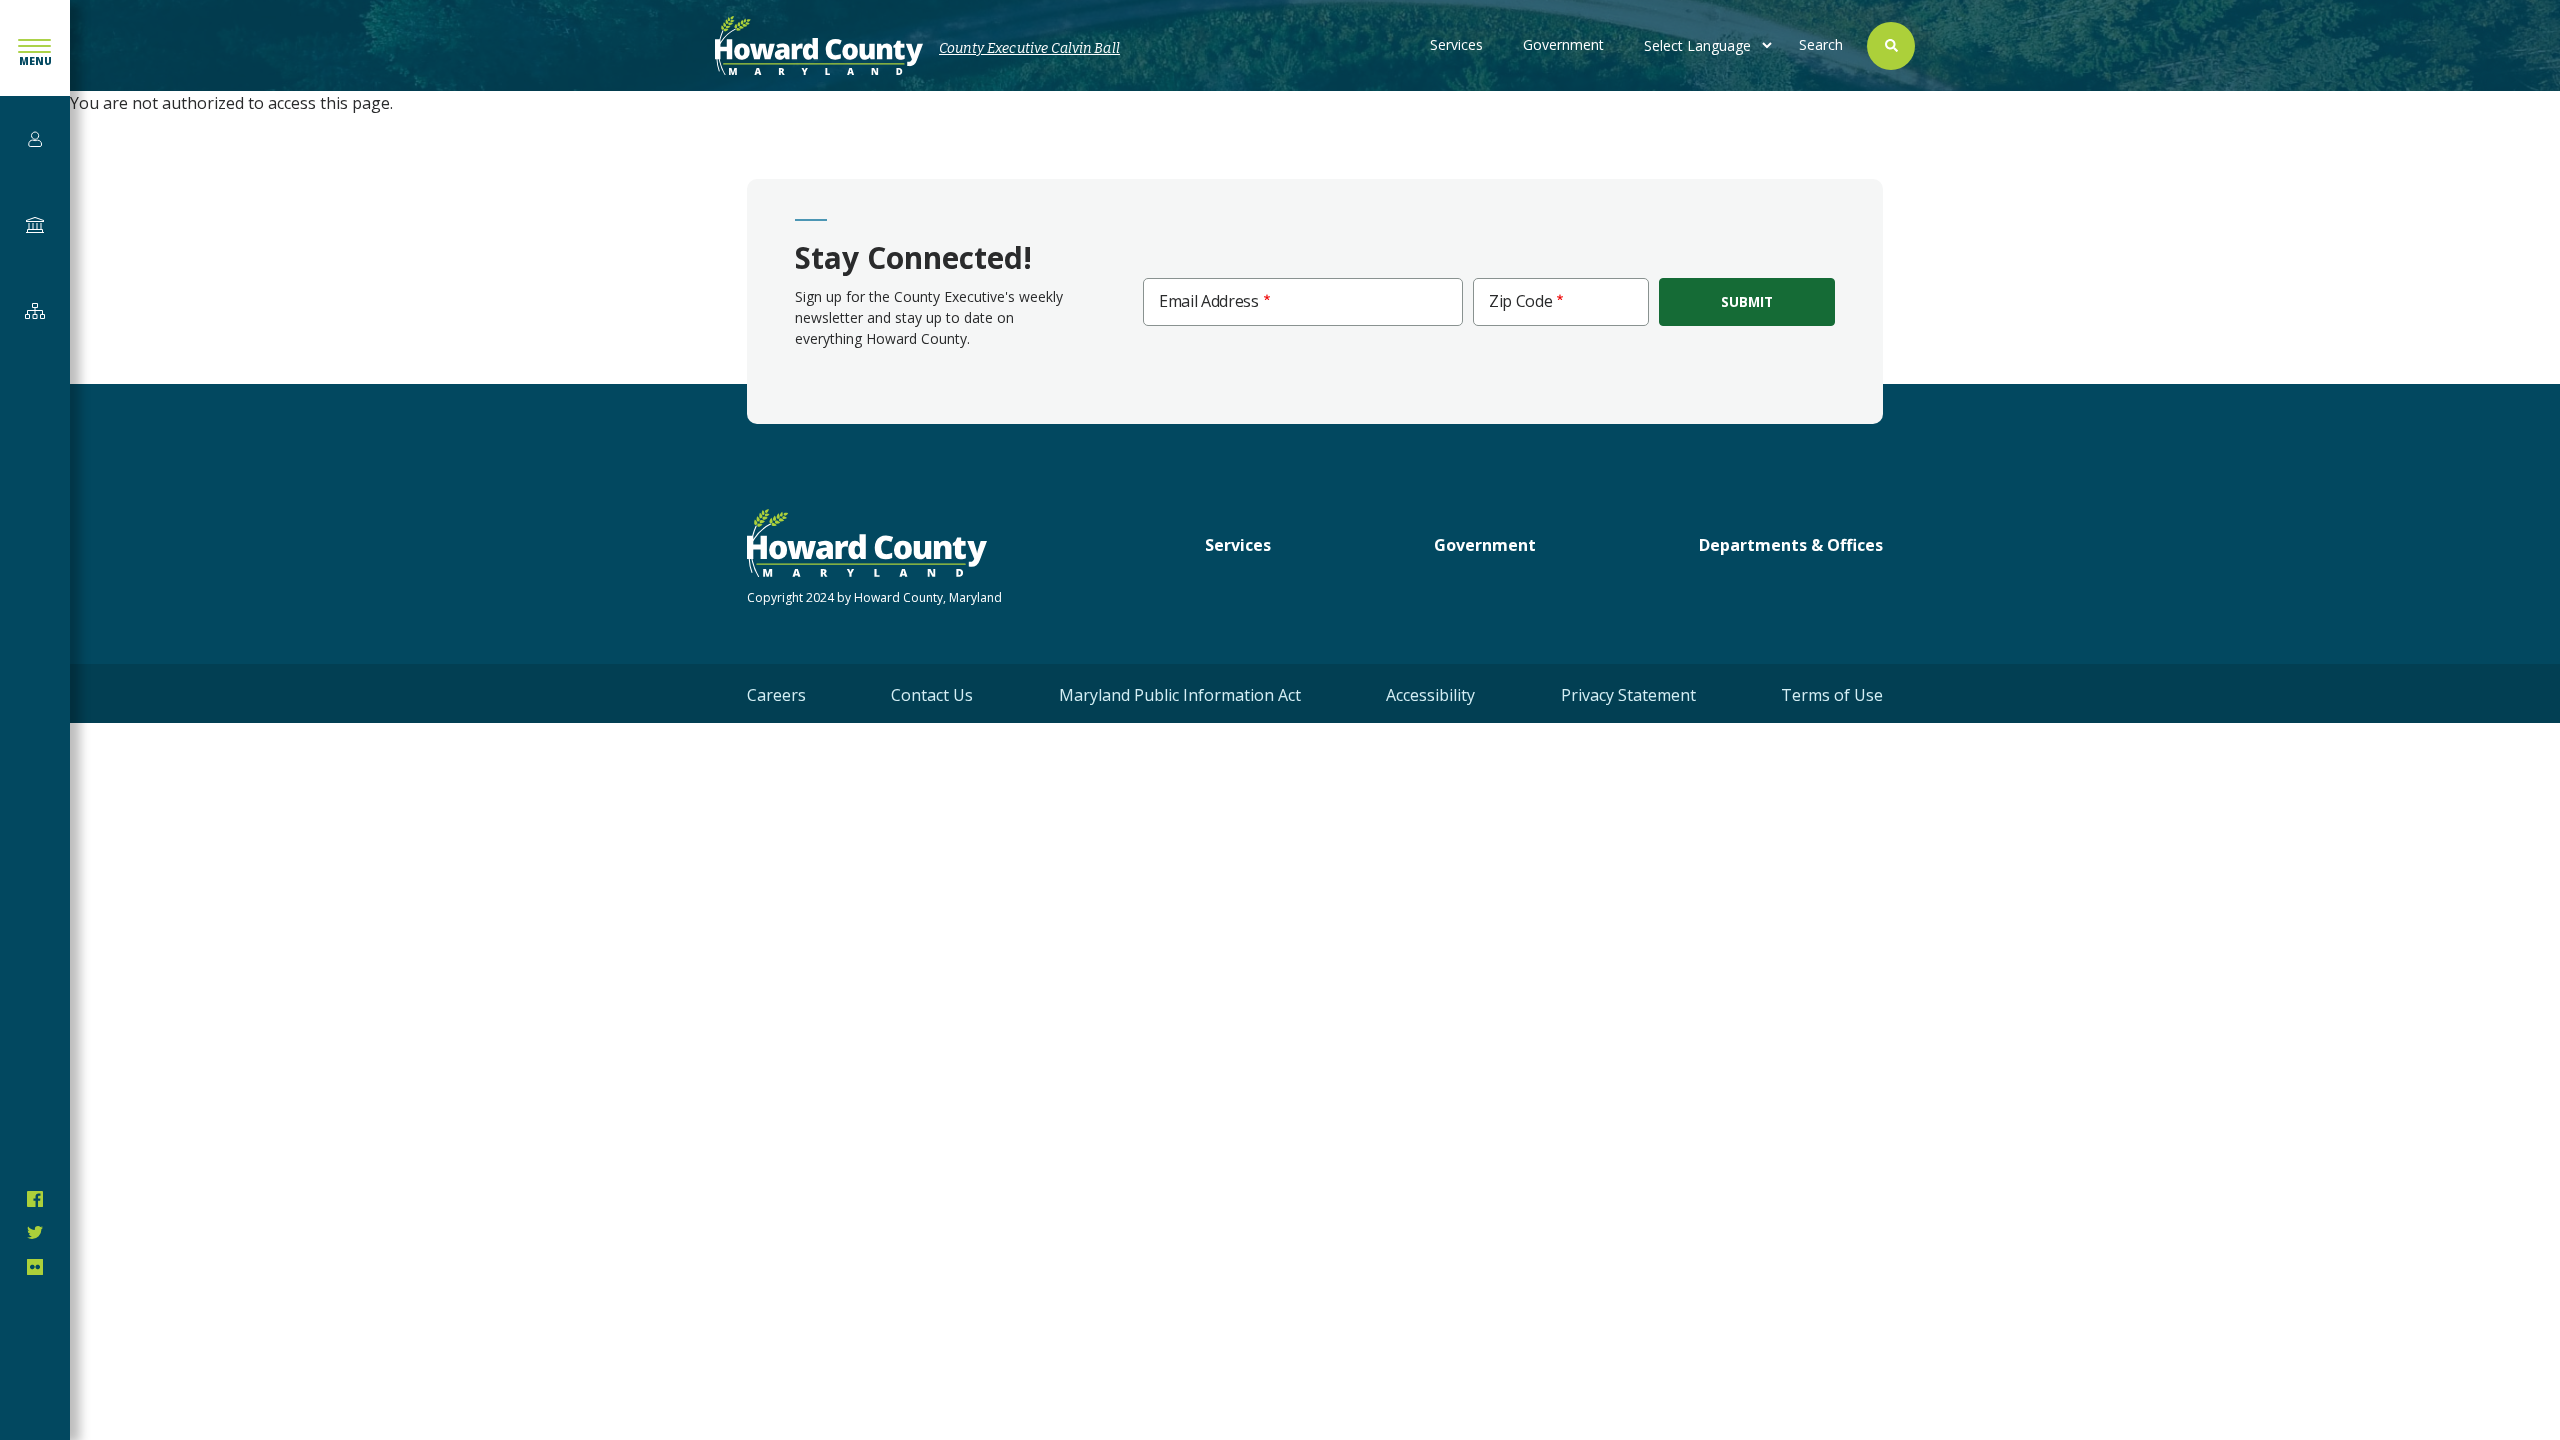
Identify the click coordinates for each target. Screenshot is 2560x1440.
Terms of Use (1832, 695)
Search (1821, 44)
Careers (776, 695)
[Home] (819, 45)
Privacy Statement (1628, 695)
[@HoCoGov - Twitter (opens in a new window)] (35, 1233)
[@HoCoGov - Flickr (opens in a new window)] (35, 1267)
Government (1563, 44)
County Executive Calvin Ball (1029, 48)
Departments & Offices (1791, 545)
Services (1456, 44)
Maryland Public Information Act (1180, 695)
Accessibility (1430, 695)
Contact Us (932, 695)
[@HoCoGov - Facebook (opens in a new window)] (35, 1199)
